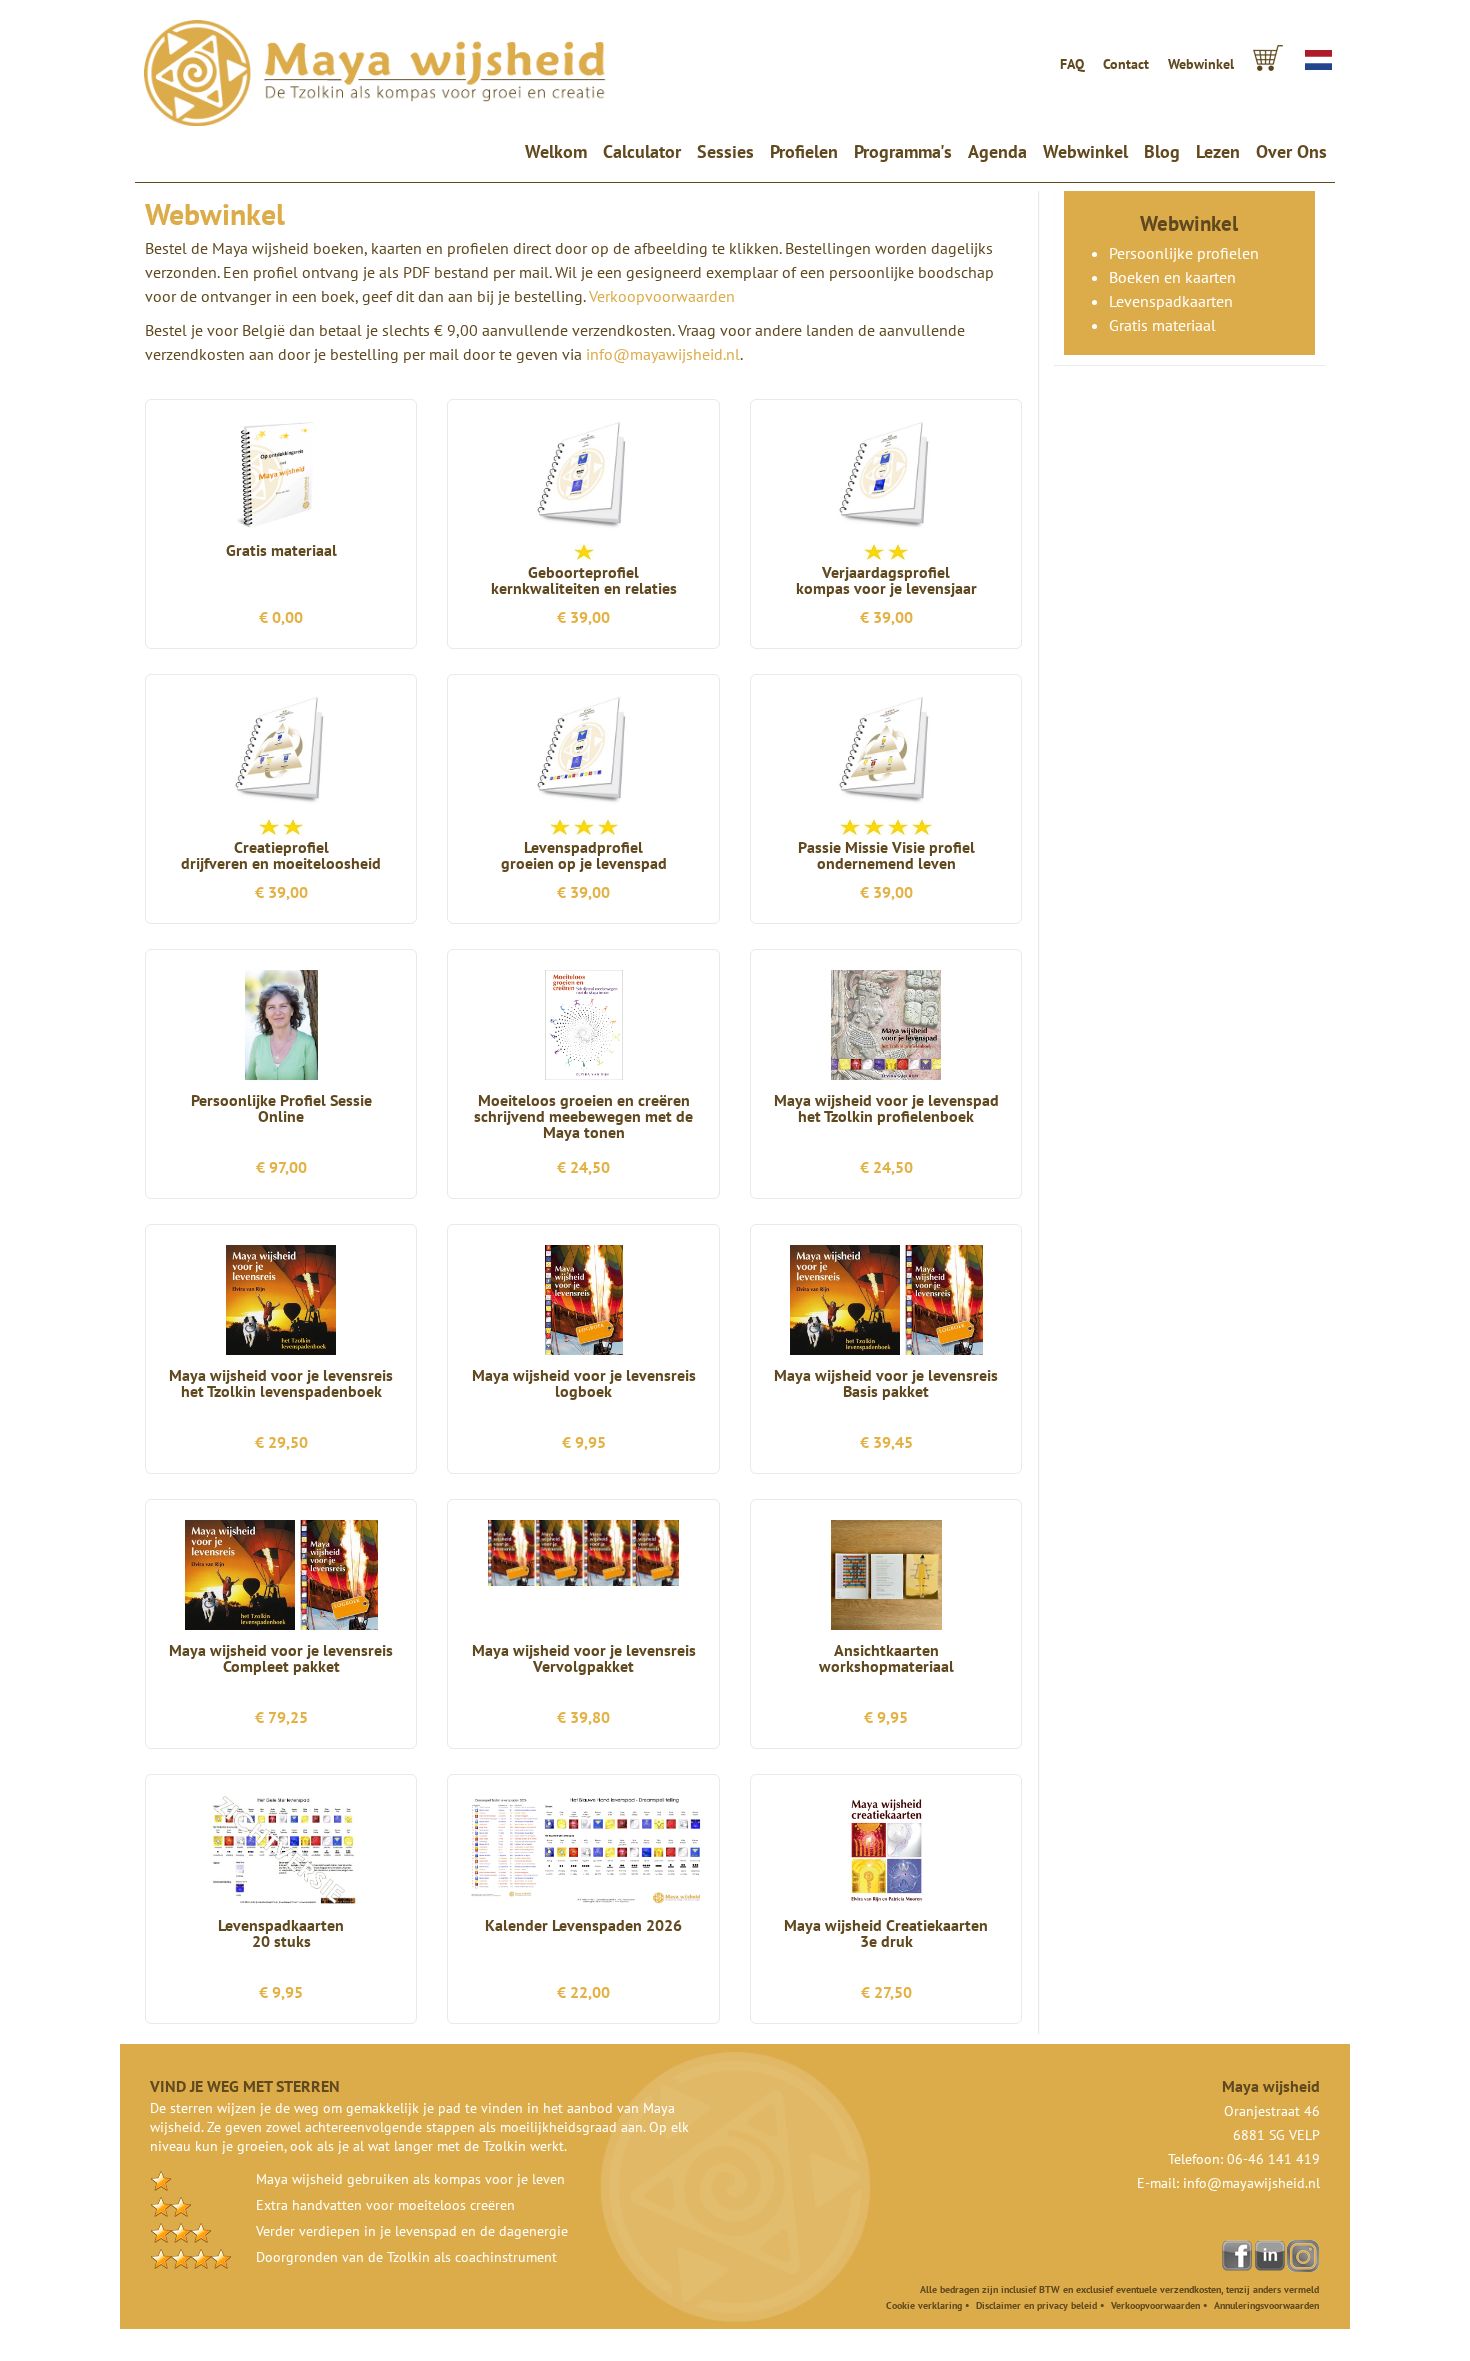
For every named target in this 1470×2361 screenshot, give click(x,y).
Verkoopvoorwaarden (662, 296)
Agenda (997, 151)
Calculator (642, 151)
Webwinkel (1201, 64)
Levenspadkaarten (1171, 301)
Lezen (1218, 151)
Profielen (804, 151)
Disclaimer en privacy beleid (1036, 2305)
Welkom (560, 151)
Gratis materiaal (1162, 325)
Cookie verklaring (924, 2305)
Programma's (903, 151)
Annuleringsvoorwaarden (1266, 2305)
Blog (1162, 151)
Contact (1126, 64)
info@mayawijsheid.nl (663, 354)
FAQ (1072, 64)
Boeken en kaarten (1172, 277)
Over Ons (1291, 151)
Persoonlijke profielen (1184, 253)
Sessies (725, 151)
